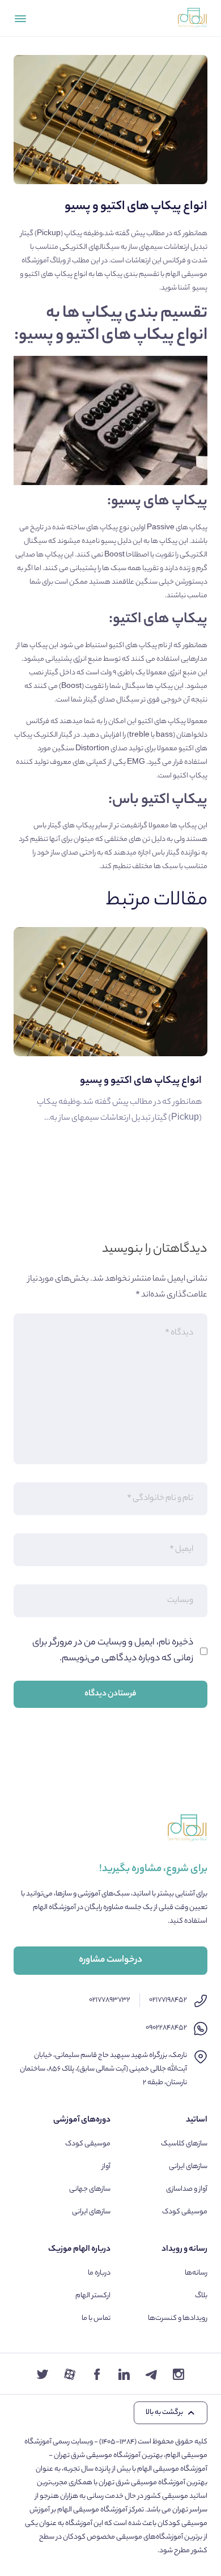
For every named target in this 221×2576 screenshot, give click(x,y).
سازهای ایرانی (188, 2167)
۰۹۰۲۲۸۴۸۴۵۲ (166, 2028)
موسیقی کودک (185, 2212)
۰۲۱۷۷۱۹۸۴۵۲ (168, 2000)
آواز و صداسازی (187, 2189)
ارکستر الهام (93, 2296)
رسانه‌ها (196, 2273)
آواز (106, 2167)
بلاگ (201, 2296)
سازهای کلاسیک (184, 2144)
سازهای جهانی (90, 2189)
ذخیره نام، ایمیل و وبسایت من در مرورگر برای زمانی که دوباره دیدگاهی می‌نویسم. (113, 1651)
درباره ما (99, 2273)
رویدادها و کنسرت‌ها (178, 2318)
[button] (171, 2413)
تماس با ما (96, 2318)
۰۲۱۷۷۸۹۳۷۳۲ (110, 2000)
